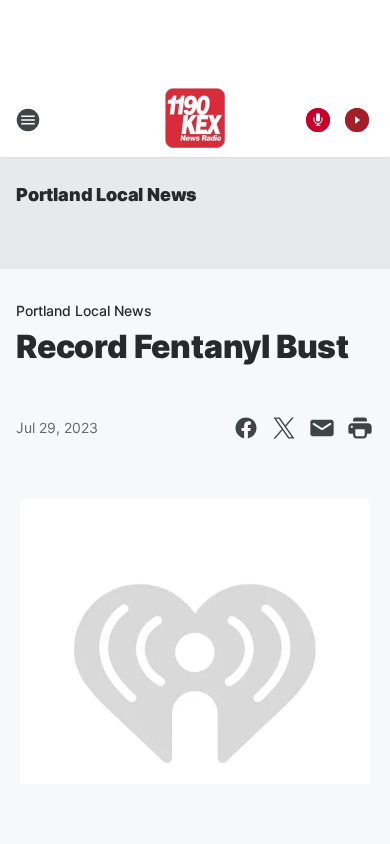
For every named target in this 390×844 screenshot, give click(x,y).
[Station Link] (195, 120)
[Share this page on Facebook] (246, 428)
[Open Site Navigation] (28, 120)
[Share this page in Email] (322, 428)
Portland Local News (106, 194)
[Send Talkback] (318, 120)
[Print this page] (360, 428)
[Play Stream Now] (357, 120)
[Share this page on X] (284, 428)
